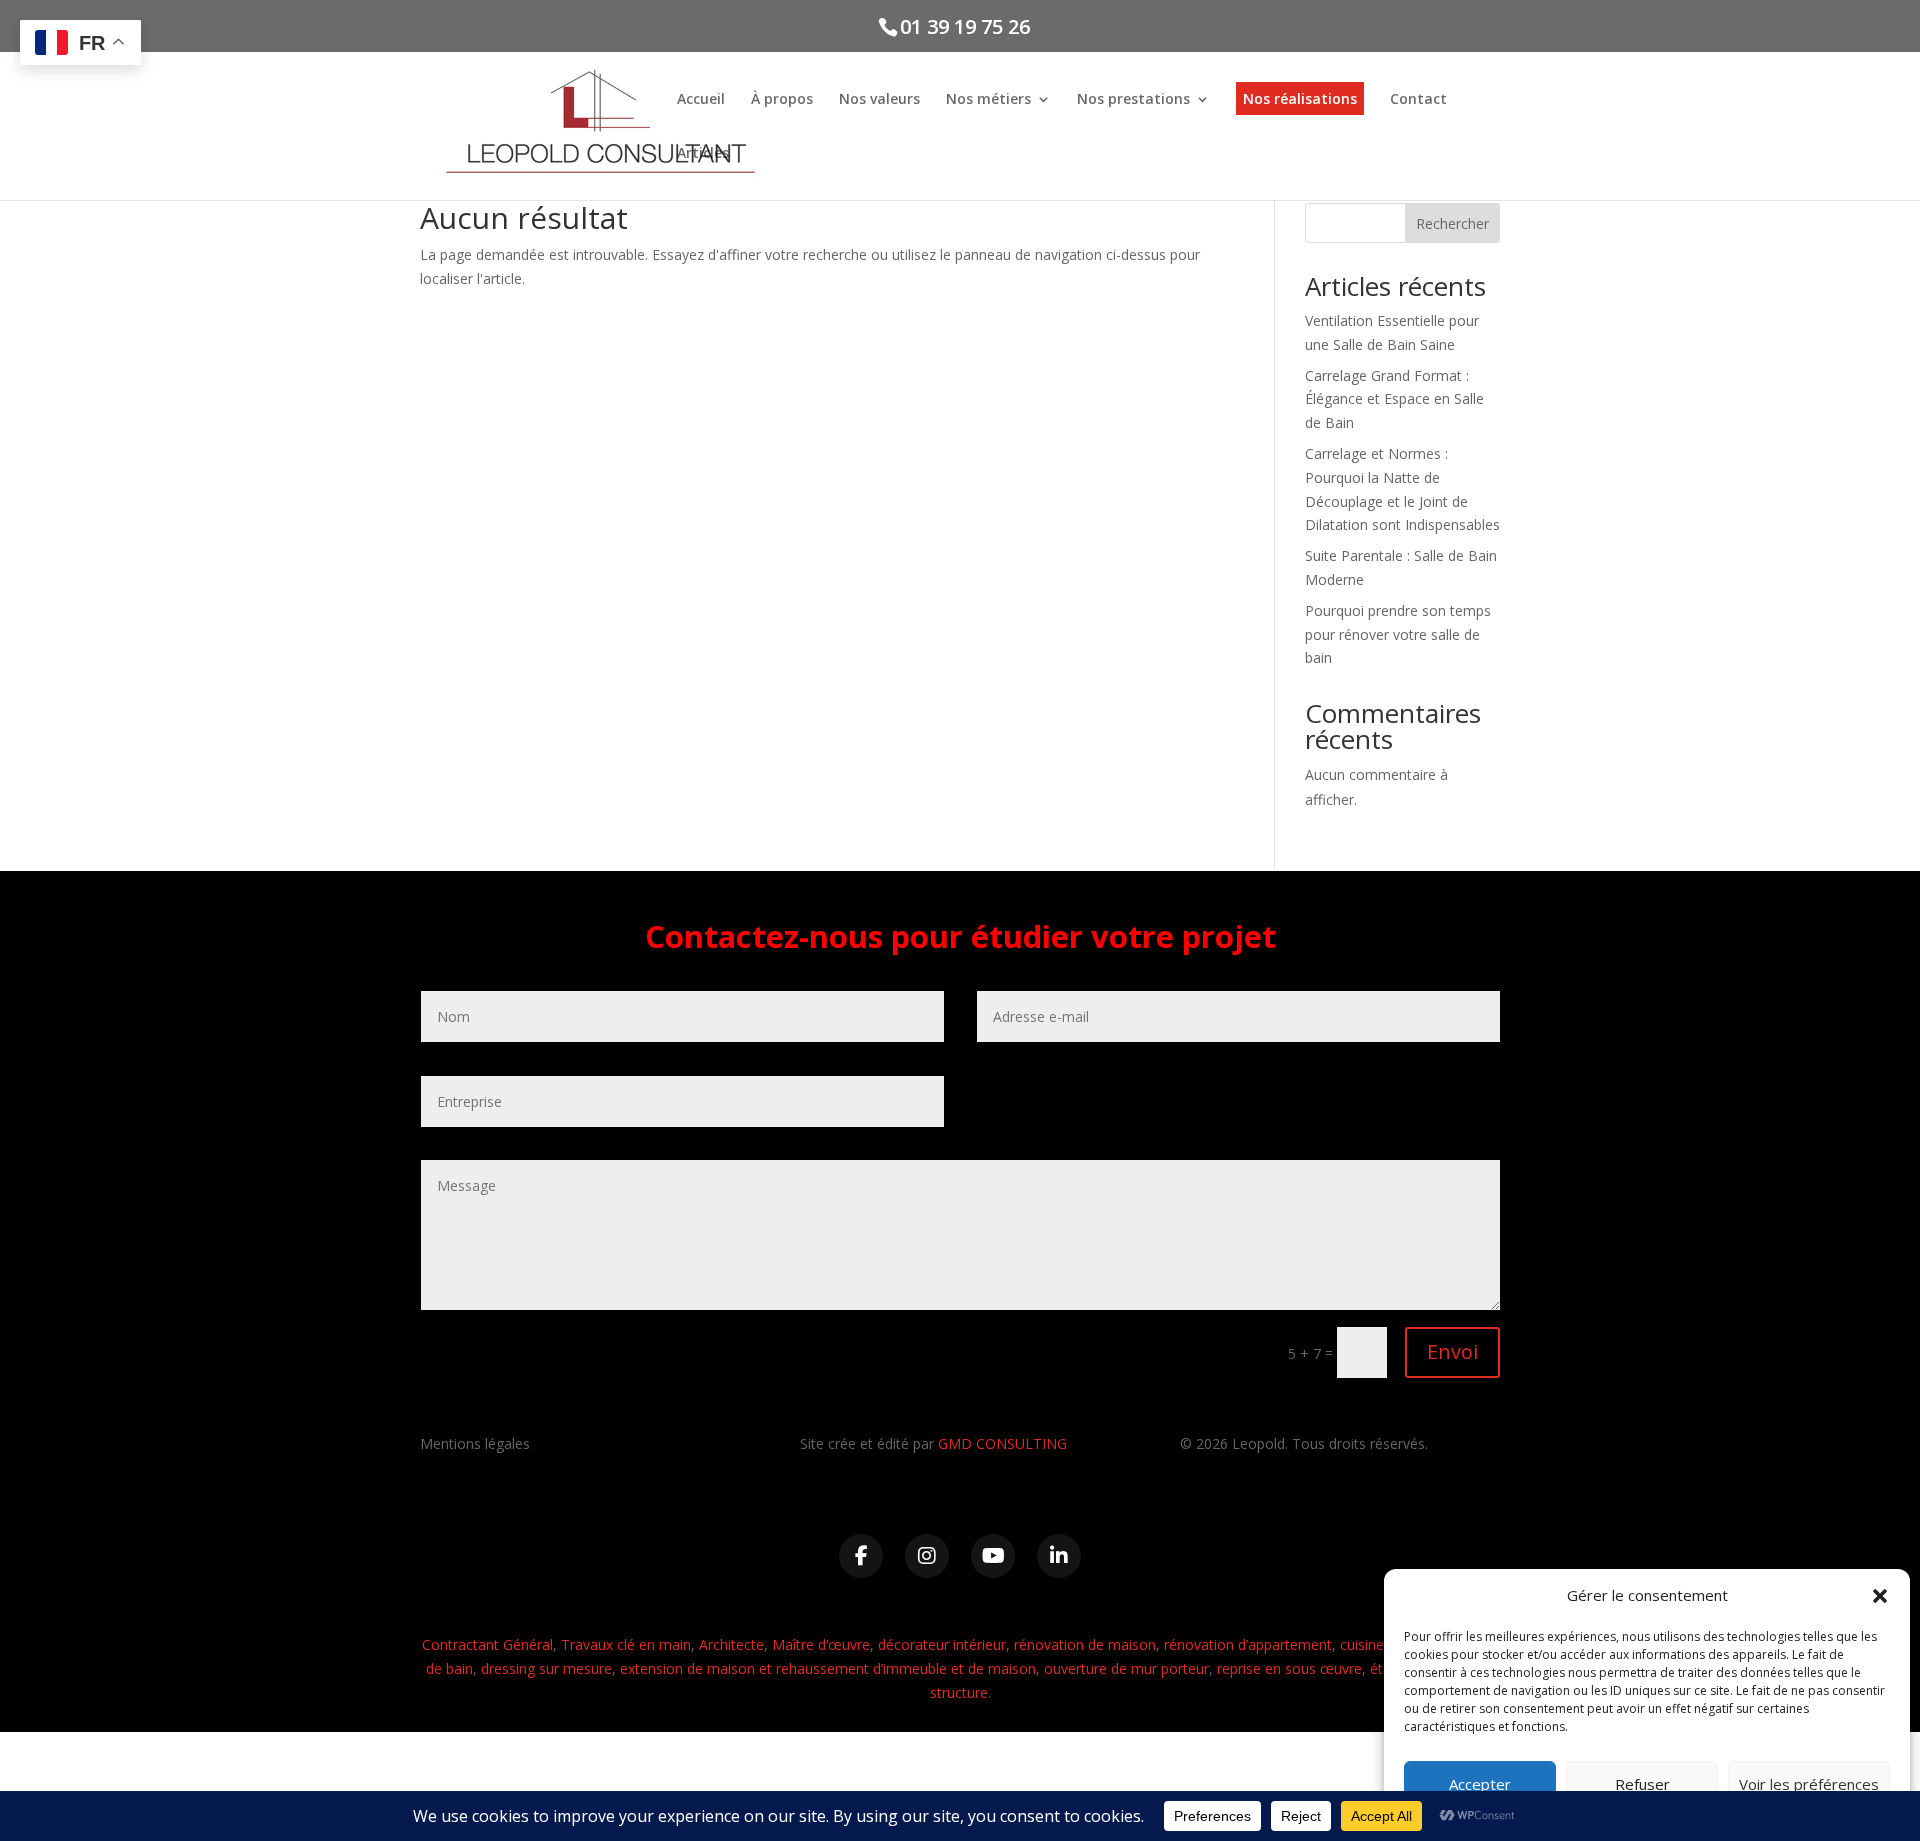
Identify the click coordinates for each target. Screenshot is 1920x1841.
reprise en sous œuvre (1289, 1668)
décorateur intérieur (942, 1644)
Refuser (1642, 1784)
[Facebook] (861, 1556)
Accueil (701, 100)
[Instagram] (927, 1556)
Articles (703, 154)
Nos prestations (1133, 100)
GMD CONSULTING (1002, 1443)
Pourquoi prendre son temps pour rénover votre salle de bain (1398, 634)
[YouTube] (993, 1556)
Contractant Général (487, 1644)
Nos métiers (988, 100)
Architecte (731, 1644)
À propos (782, 100)
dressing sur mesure (546, 1668)
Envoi (1452, 1351)
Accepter (1480, 1784)
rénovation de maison (1085, 1644)
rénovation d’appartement (1248, 1644)
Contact (1418, 100)
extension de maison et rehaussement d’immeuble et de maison (828, 1668)
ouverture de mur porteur (1126, 1668)
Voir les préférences (1809, 1784)
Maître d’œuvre (821, 1644)
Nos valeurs (879, 100)
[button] (1880, 1596)
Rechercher (1452, 223)
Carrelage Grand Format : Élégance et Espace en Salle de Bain (1394, 399)
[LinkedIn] (1059, 1556)
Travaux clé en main (626, 1644)
